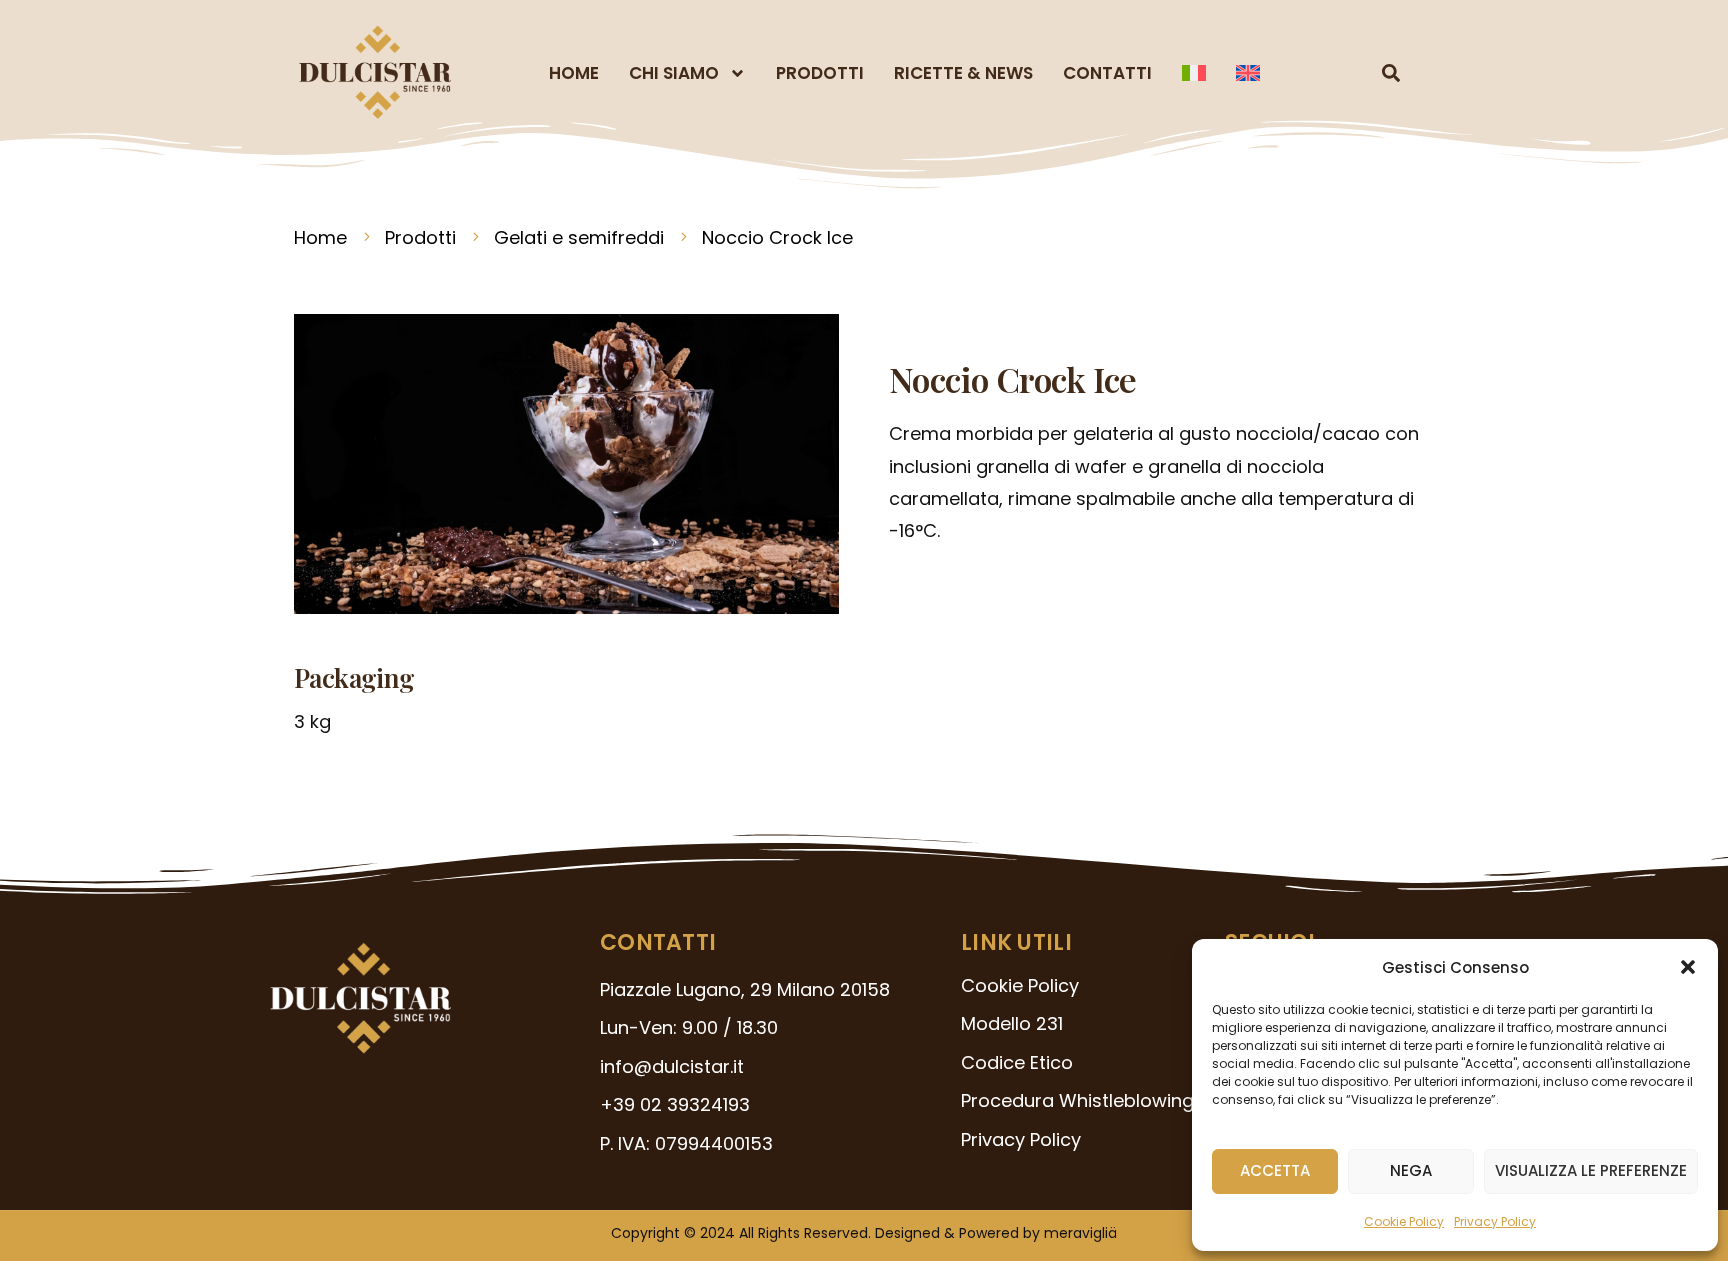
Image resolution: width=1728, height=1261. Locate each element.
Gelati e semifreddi (579, 237)
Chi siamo (674, 73)
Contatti (1107, 73)
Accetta (1275, 1170)
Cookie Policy (1404, 1221)
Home (574, 73)
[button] (1688, 967)
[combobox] (1349, 73)
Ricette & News (963, 73)
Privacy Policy (1495, 1221)
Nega (1411, 1170)
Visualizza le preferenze (1591, 1170)
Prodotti (820, 73)
